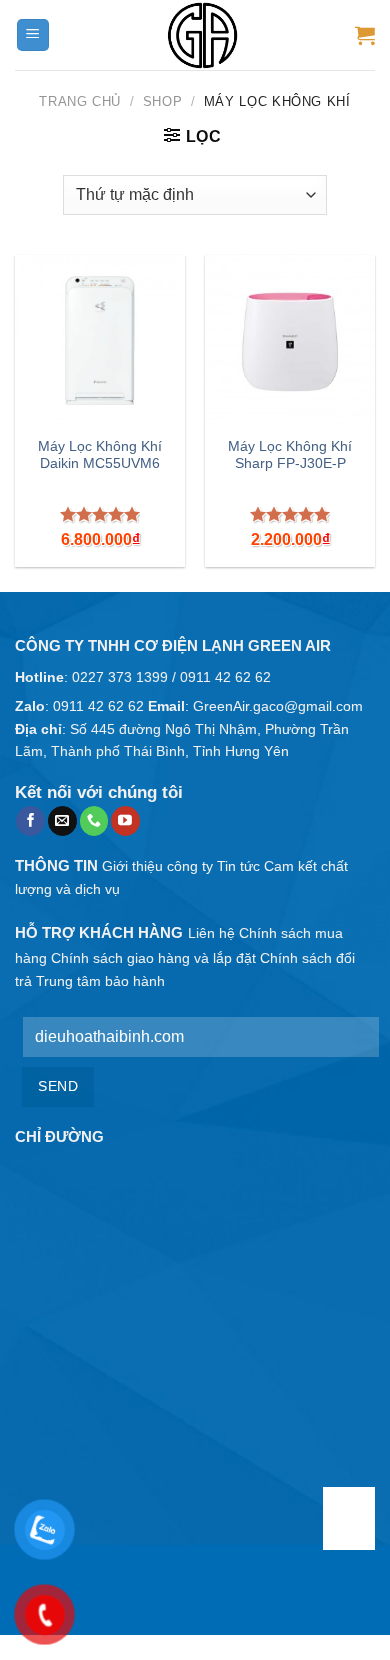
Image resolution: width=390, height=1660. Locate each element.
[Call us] (94, 821)
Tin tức (238, 866)
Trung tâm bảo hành (100, 981)
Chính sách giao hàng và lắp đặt (153, 958)
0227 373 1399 (120, 677)
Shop (163, 101)
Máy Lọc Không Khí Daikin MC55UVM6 (100, 455)
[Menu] (33, 35)
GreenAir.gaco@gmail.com (278, 706)
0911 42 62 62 (225, 677)
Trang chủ (80, 101)
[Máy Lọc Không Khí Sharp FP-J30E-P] (290, 340)
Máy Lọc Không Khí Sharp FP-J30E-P (290, 455)
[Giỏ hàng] (365, 35)
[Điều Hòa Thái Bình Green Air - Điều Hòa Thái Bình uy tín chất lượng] (203, 35)
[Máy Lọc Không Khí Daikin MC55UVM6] (100, 340)
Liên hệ (211, 933)
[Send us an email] (62, 821)
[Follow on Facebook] (30, 821)
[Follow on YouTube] (125, 821)
